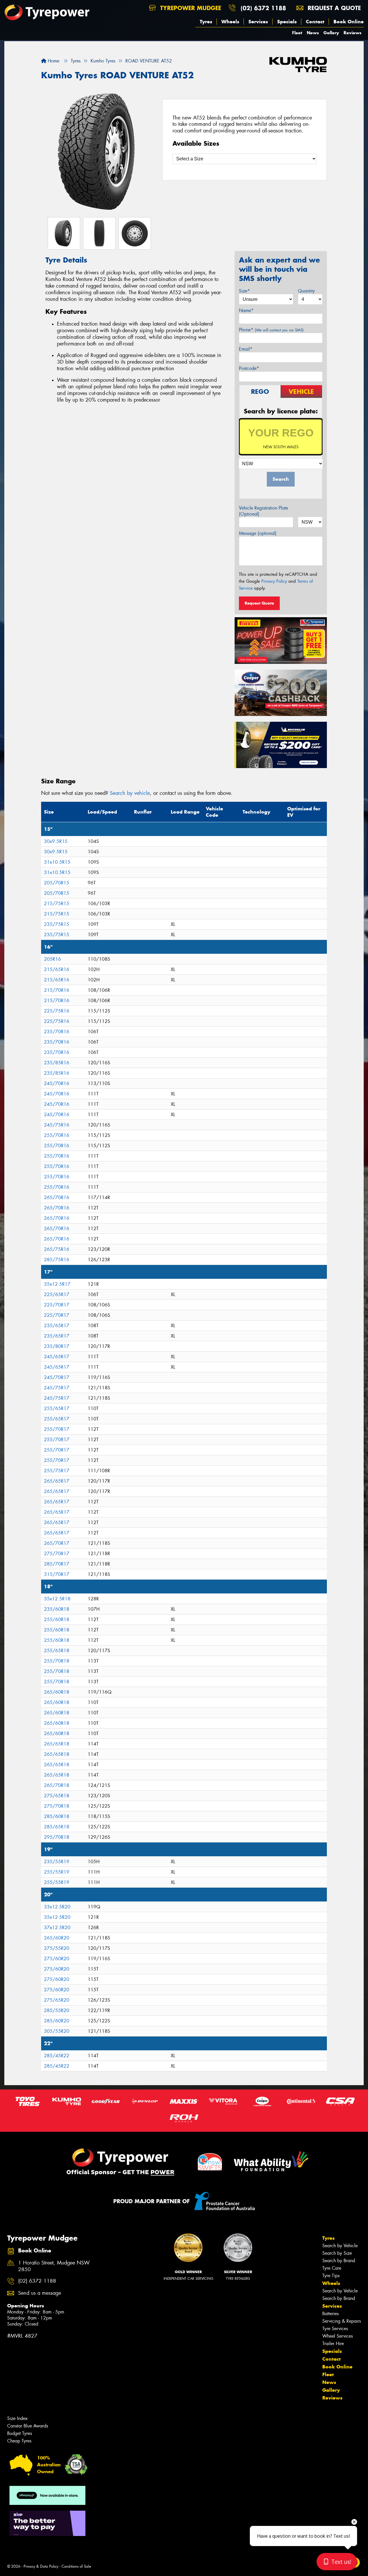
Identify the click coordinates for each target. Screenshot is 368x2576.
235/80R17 (57, 1346)
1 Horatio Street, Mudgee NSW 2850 (54, 2266)
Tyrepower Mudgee (190, 8)
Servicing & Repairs (342, 2321)
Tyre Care (332, 2268)
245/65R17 (57, 1357)
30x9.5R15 (56, 841)
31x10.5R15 (57, 862)
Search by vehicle (130, 793)
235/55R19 (57, 1862)
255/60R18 (57, 1620)
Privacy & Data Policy (41, 2566)
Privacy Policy (274, 581)
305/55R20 (57, 2031)
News (313, 33)
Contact (315, 22)
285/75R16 (57, 1260)
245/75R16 (57, 1125)
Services (258, 22)
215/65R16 (57, 969)
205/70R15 (57, 883)
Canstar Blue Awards (28, 2426)
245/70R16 (57, 1083)
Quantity (306, 291)
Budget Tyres (20, 2433)
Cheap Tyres (19, 2441)
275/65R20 (57, 2000)
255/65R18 (57, 1651)
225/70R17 (57, 1305)
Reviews (352, 33)
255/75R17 (57, 1471)
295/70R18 (57, 1837)
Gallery (331, 33)
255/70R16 (57, 1135)
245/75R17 (57, 1388)
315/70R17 (57, 1574)
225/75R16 (57, 1011)
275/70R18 (57, 1806)
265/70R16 (57, 1197)
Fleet (297, 33)
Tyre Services (335, 2329)
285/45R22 (57, 2056)
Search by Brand (339, 2261)
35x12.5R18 (57, 1599)
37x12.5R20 (57, 1928)
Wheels (230, 22)
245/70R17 (57, 1377)
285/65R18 (57, 1827)
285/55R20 (57, 2010)
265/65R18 (57, 1744)
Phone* (271, 330)
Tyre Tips (331, 2276)
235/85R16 (57, 1063)
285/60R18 (57, 1816)
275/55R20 (57, 1948)
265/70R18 (57, 1785)
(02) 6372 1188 (263, 8)
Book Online (349, 22)
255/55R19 (57, 1872)
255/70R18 (57, 1661)
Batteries (330, 2314)
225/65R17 (57, 1294)
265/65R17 (57, 1481)
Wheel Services (338, 2336)
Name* (246, 310)
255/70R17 (57, 1429)
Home (53, 61)
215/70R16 (57, 990)
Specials (287, 22)
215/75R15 (57, 904)
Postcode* (249, 368)
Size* (244, 291)
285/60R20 (57, 2021)
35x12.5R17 (57, 1284)
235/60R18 (57, 1609)
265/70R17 (57, 1543)
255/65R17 (57, 1408)
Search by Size (337, 2253)
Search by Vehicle (340, 2246)
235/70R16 (57, 1032)
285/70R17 (57, 1564)
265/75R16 (57, 1249)
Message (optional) (258, 533)
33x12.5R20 (57, 1907)
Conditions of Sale (76, 2566)
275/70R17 (57, 1554)
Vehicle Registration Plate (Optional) (263, 511)
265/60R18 (57, 1692)
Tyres (206, 22)
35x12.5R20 (57, 1917)
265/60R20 (57, 1938)
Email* (246, 349)
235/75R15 (57, 924)
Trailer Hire (333, 2344)
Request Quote (259, 603)
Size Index (17, 2418)
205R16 (52, 959)
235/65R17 (57, 1326)
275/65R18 (57, 1796)
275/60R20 (57, 1959)
